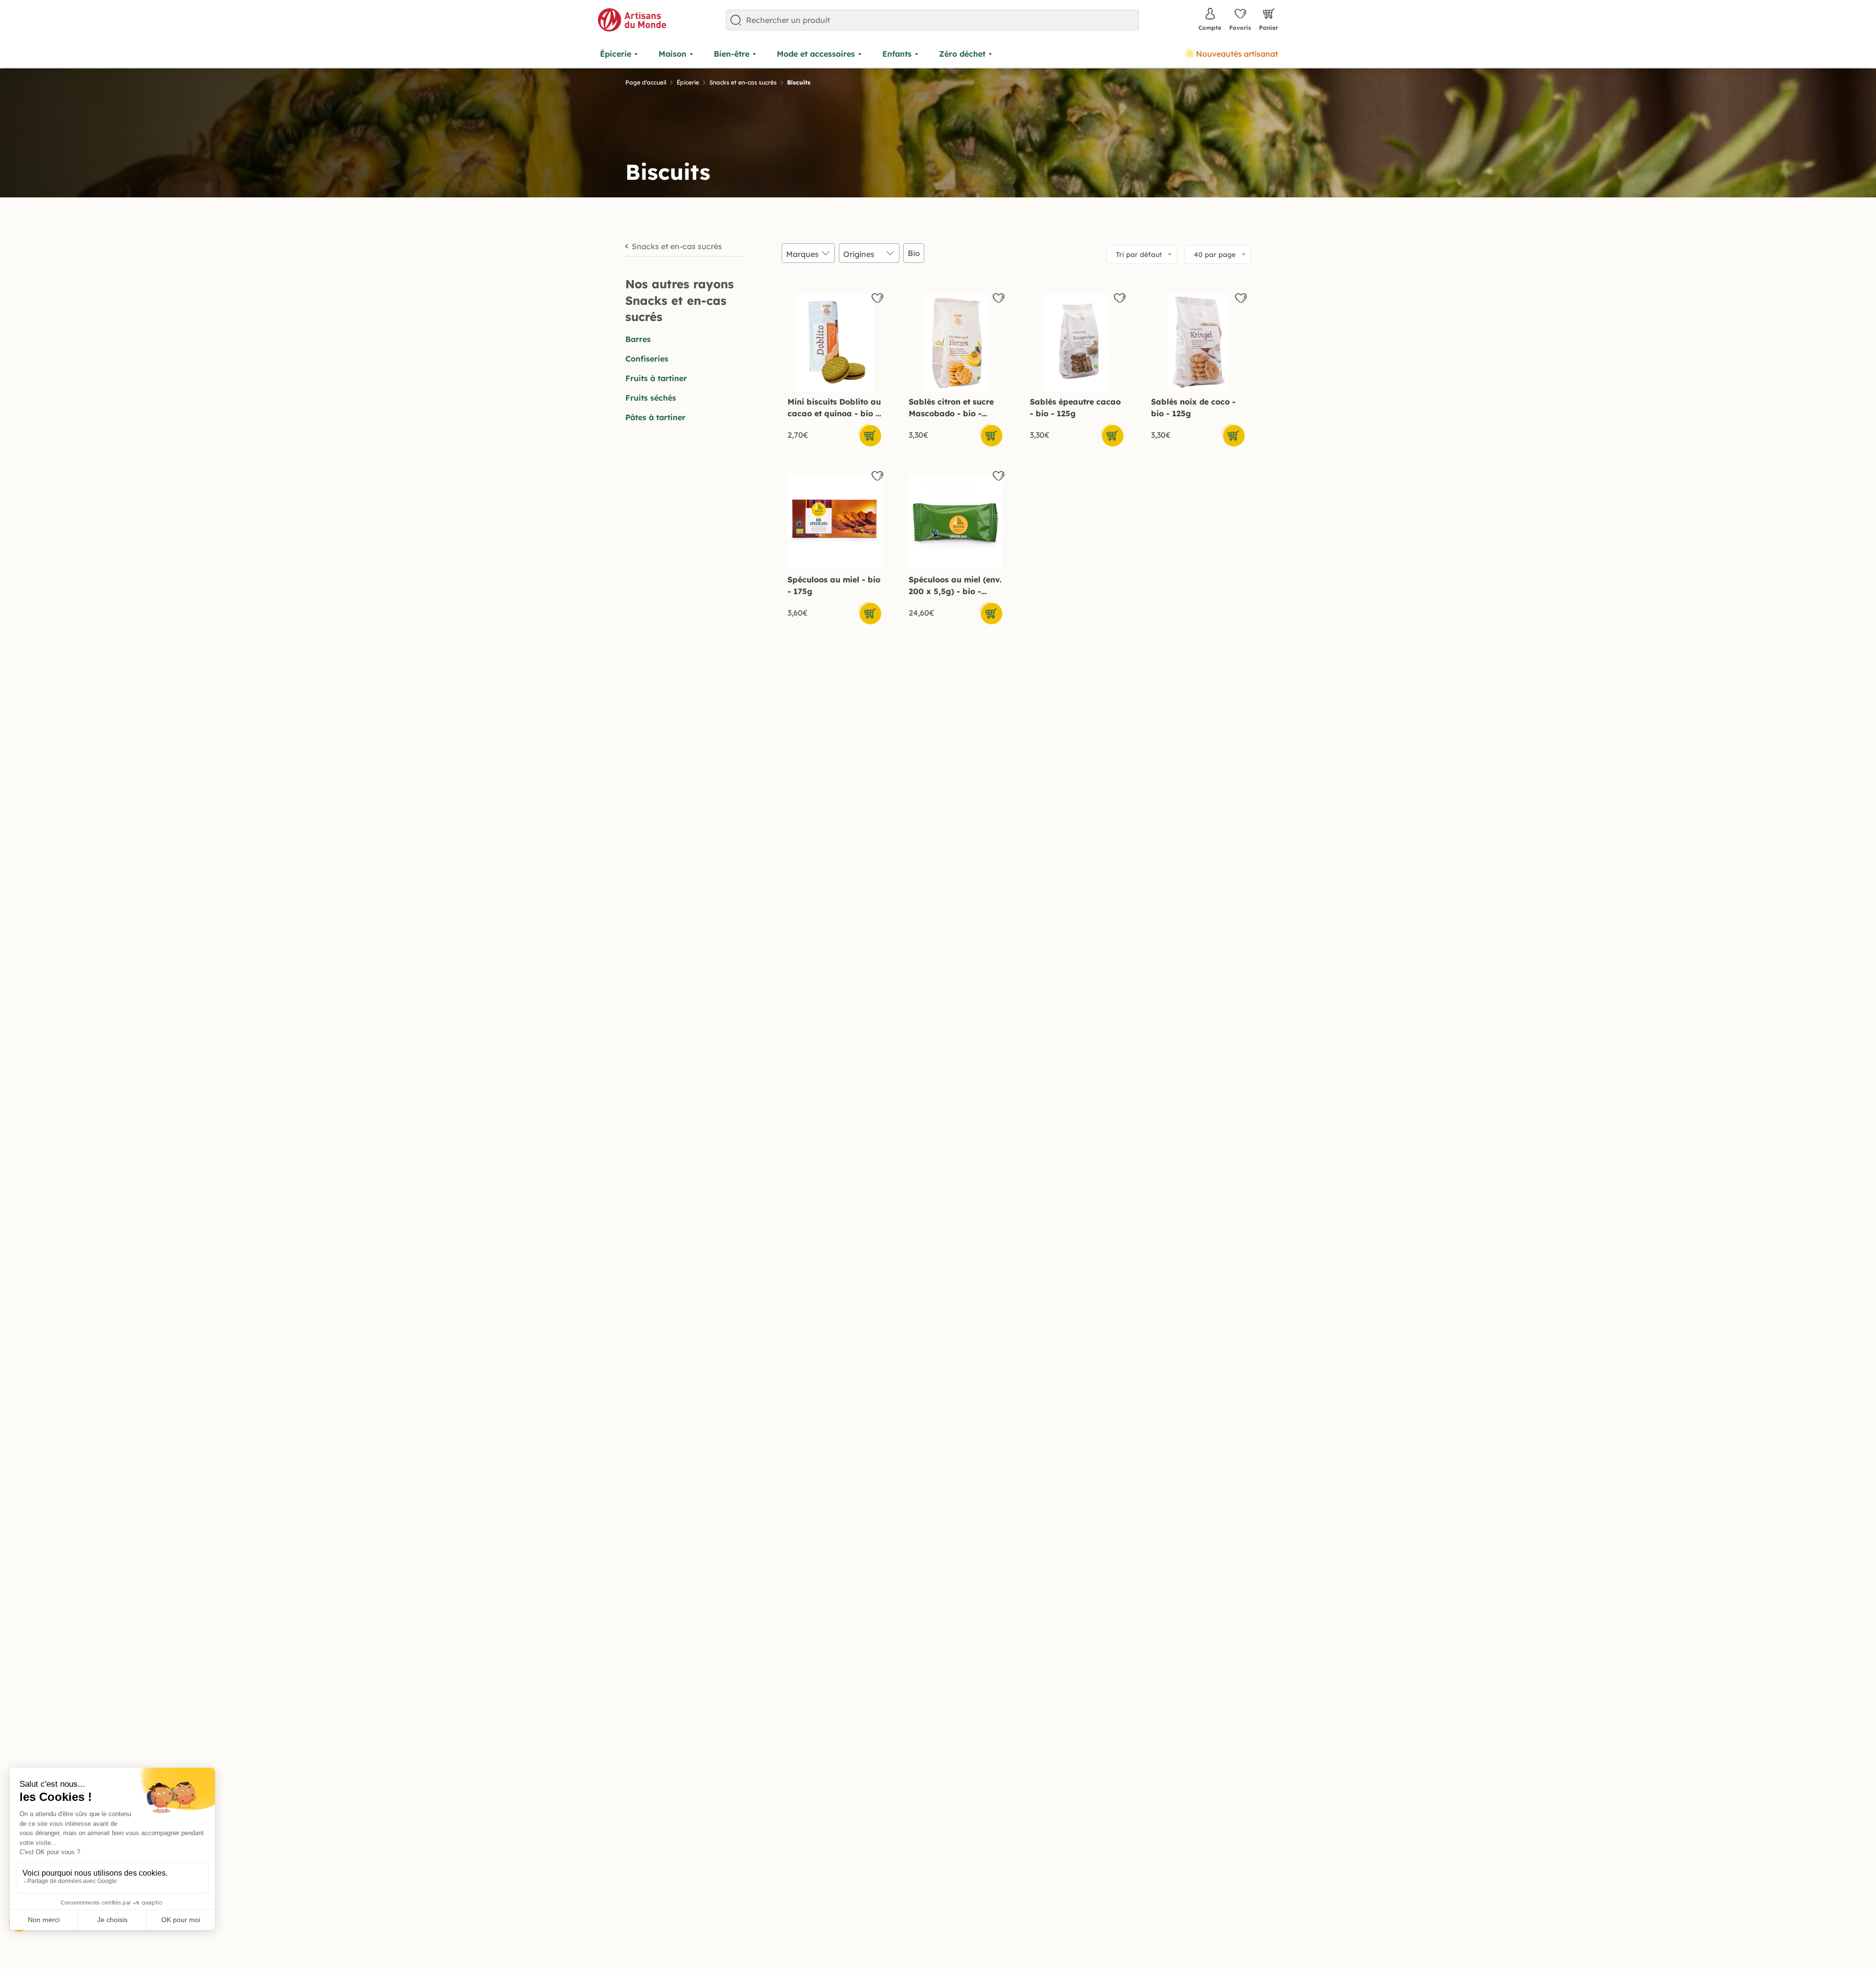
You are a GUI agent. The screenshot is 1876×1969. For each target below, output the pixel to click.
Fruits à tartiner (656, 378)
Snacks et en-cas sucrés (743, 82)
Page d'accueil (646, 82)
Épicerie (688, 82)
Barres (638, 339)
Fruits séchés (651, 398)
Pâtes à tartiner (655, 417)
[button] (870, 435)
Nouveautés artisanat (1237, 54)
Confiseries (647, 359)
